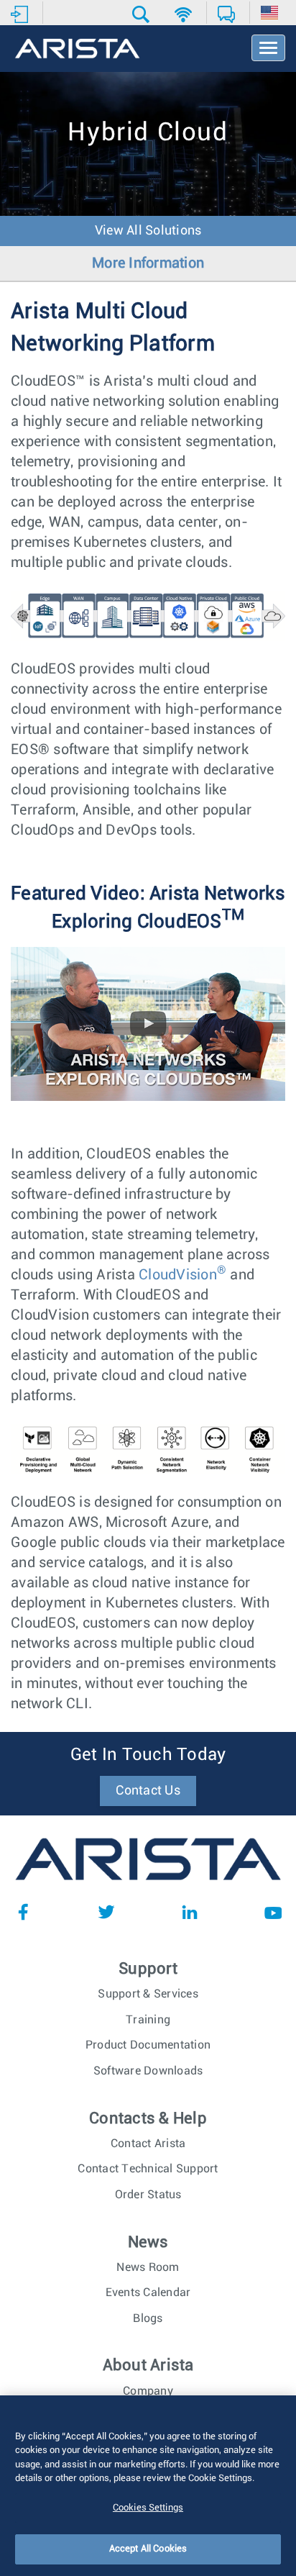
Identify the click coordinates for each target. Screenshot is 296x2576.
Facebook (23, 1912)
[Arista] (77, 50)
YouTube (273, 1912)
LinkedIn (190, 1912)
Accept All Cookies (148, 2549)
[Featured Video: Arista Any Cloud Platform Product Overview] (148, 957)
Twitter (106, 1912)
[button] (143, 14)
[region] (148, 2486)
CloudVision (182, 1275)
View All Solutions (148, 231)
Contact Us (148, 1791)
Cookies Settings (148, 2508)
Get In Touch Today (148, 1755)
